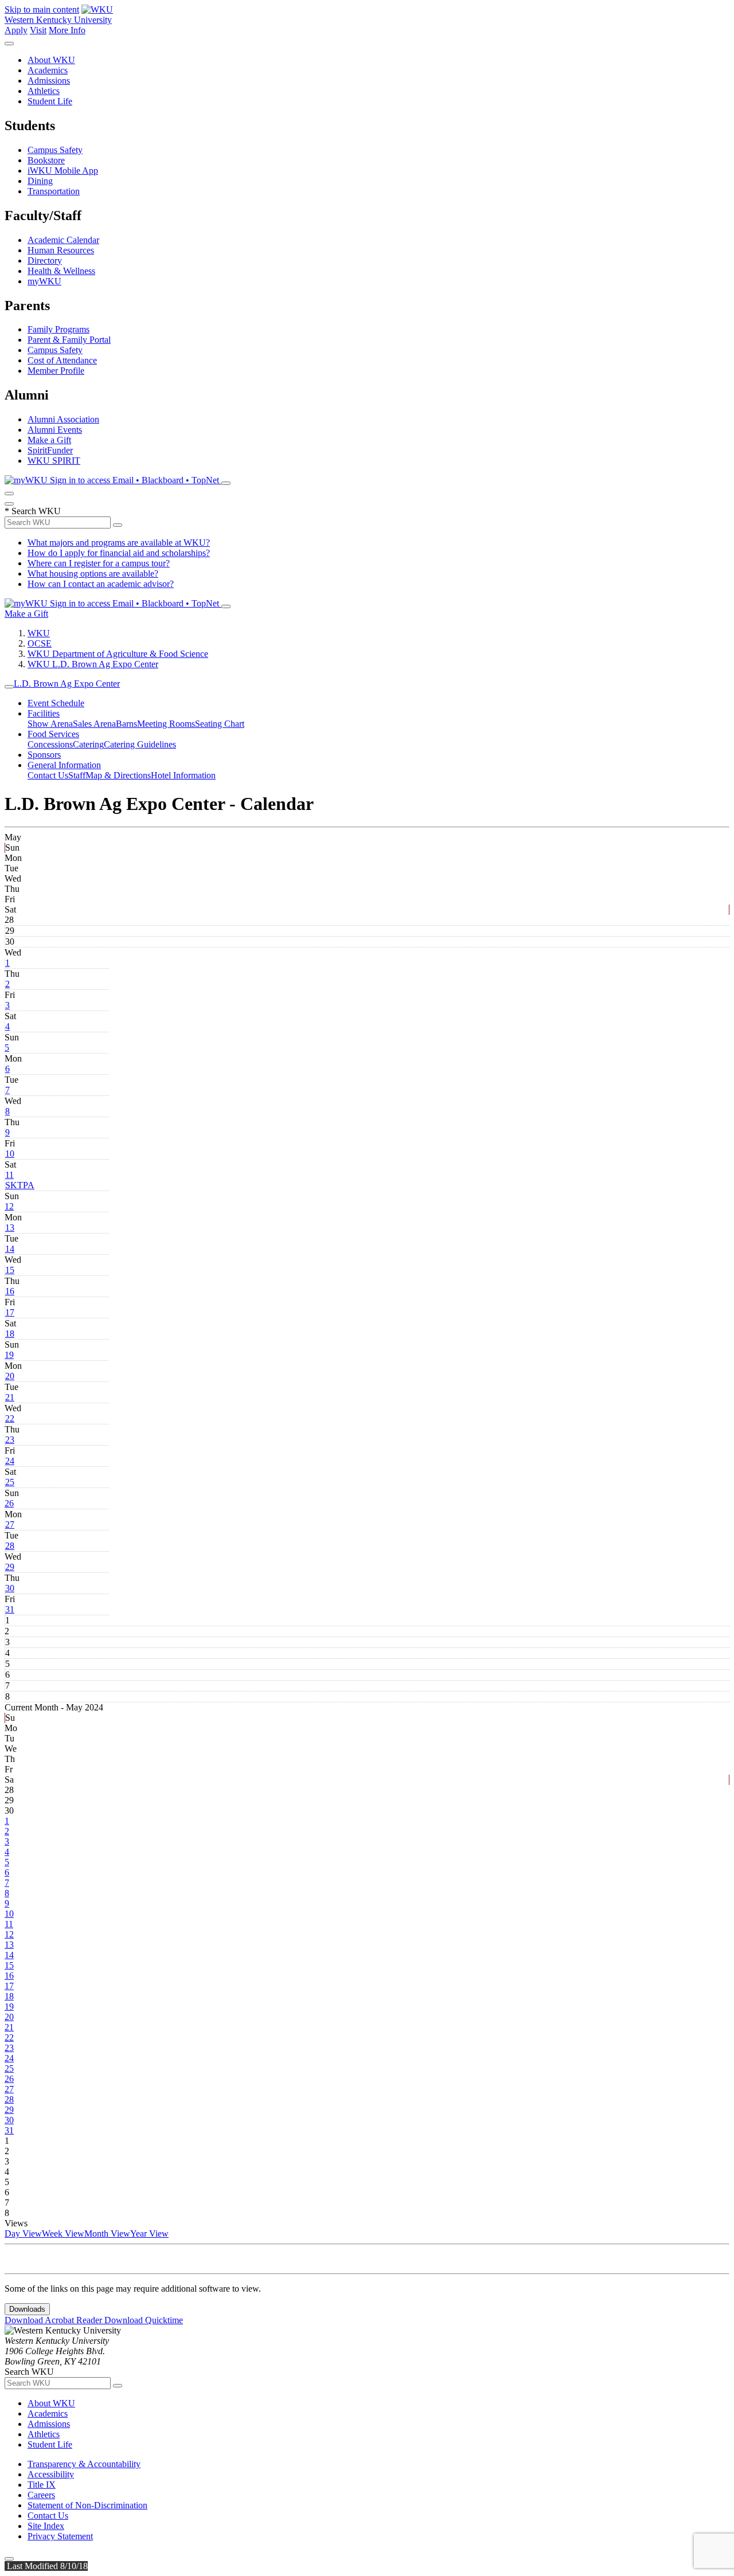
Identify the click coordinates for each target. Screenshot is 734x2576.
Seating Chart (220, 724)
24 (10, 1461)
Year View (149, 2234)
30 (10, 1588)
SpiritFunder (50, 450)
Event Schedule (56, 703)
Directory (45, 261)
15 (10, 1270)
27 (10, 1524)
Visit (38, 30)
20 (10, 1376)
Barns (126, 724)
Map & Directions (118, 775)
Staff (77, 775)
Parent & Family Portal (69, 340)
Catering (88, 744)
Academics (48, 70)
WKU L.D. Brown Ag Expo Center (93, 664)
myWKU (44, 281)
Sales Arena (94, 724)
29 (10, 1567)
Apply (16, 30)
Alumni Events (55, 430)
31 (10, 1609)
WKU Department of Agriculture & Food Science (118, 654)
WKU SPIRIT (54, 461)
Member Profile (56, 371)
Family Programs (58, 329)
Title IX (42, 2485)
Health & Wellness (61, 271)
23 (10, 1440)
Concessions (50, 744)
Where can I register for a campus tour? (99, 563)
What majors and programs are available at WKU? (119, 543)
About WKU (51, 60)
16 (10, 1291)
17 (10, 1312)
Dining (40, 181)
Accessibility (51, 2474)
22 (10, 1418)
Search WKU (33, 511)
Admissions (49, 81)
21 (10, 1397)
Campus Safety (55, 150)
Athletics (44, 91)
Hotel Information (183, 775)
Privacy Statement (60, 2536)
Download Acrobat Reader (54, 2320)
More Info (67, 30)
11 (9, 1175)
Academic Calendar (63, 240)
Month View (107, 2234)
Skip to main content (42, 9)
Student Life (50, 101)
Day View (23, 2234)
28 (10, 1546)
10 (10, 1154)
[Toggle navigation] (9, 687)
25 (10, 1482)
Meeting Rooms (166, 724)
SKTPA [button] (20, 1185)
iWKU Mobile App (63, 171)
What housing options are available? (93, 573)
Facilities (44, 713)
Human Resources (61, 250)
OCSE (40, 643)
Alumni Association (63, 419)
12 (9, 1206)
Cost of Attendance (62, 360)
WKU (39, 633)
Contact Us (48, 775)
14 (10, 1249)
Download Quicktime (144, 2320)
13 (10, 1228)
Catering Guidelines (140, 744)
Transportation (54, 191)
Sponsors (44, 755)
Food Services (53, 734)
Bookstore (46, 160)
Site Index (46, 2526)
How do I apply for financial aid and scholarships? (119, 553)
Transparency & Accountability (84, 2464)
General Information (64, 765)
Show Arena (50, 724)
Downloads (27, 2309)
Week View (63, 2234)
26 (9, 1503)
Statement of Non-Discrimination (87, 2505)
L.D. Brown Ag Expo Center (67, 684)
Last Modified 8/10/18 (46, 2566)
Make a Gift (49, 440)
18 (10, 1334)
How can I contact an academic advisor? (101, 584)
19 (9, 1355)
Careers (41, 2495)
